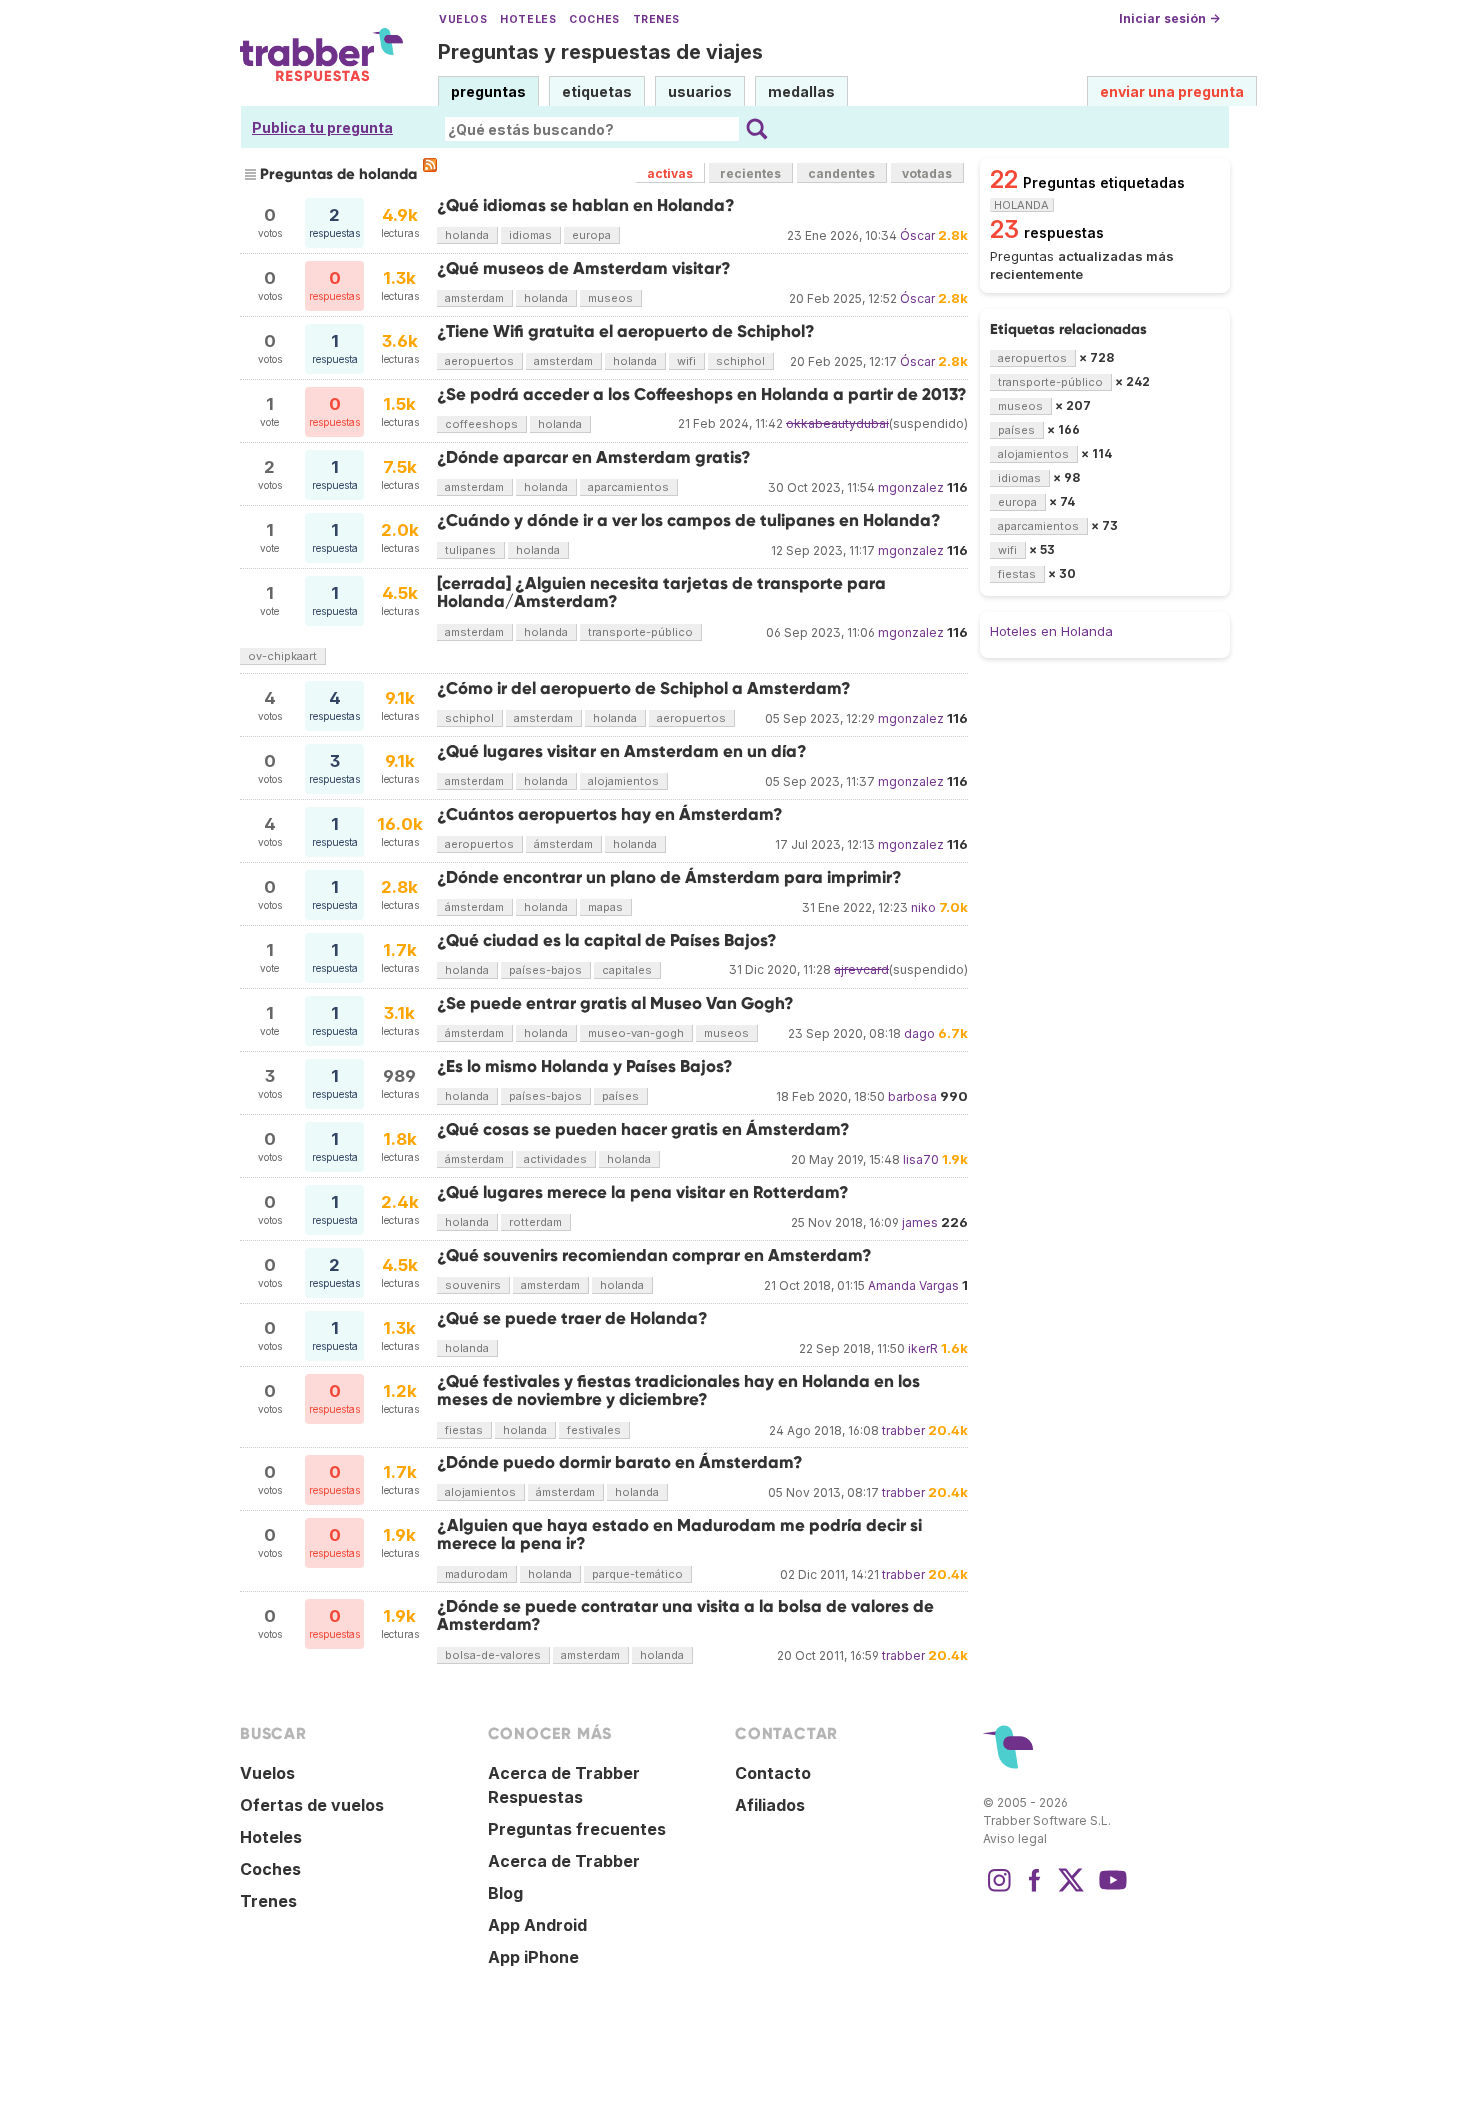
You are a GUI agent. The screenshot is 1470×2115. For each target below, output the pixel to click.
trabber (903, 1430)
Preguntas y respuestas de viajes (600, 52)
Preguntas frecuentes (577, 1829)
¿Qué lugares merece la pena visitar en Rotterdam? (643, 1192)
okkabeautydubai (837, 423)
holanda (467, 235)
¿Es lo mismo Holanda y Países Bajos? (585, 1066)
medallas (801, 91)
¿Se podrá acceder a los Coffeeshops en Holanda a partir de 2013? (702, 394)
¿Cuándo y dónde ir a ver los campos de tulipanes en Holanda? (689, 520)
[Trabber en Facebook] (1035, 1890)
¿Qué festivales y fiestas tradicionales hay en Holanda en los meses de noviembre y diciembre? (678, 1390)
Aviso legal (1015, 1838)
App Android (537, 1925)
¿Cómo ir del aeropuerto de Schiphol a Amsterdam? (644, 688)
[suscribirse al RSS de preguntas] (430, 165)
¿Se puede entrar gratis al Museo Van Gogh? (615, 1003)
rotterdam (535, 1222)
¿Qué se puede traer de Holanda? (572, 1318)
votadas (927, 173)
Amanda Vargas (913, 1285)
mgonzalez (911, 487)
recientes (750, 173)
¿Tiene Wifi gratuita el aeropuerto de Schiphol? (626, 331)
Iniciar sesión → (1169, 18)
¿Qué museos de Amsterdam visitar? (584, 268)
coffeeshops (481, 424)
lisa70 (921, 1159)
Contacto (773, 1773)
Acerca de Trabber (564, 1861)
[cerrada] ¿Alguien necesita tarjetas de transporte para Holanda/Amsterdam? (661, 592)
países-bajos (545, 970)
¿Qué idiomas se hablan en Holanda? (586, 205)
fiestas (464, 1430)
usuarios (700, 91)
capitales (627, 970)
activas (670, 173)
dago (919, 1033)
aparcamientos (628, 487)
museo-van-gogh (636, 1033)
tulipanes (470, 550)
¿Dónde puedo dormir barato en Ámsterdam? (620, 1462)
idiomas (530, 235)
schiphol (740, 361)
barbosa (912, 1096)
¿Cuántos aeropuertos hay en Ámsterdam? (610, 814)
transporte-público (640, 632)
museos (610, 298)
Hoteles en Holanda (1051, 631)
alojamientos (623, 781)
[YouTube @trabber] (1110, 1890)
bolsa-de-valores (493, 1655)
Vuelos (463, 19)
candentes (841, 173)
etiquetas (597, 91)
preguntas (488, 91)
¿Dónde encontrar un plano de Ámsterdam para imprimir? (669, 877)
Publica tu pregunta (322, 127)
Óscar (917, 235)
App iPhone (533, 1957)
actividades (555, 1159)
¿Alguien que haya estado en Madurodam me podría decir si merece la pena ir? (679, 1534)
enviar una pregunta (1172, 91)
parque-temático (637, 1574)
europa (591, 235)
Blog (505, 1893)
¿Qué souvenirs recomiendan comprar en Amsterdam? (654, 1255)
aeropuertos (479, 361)
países (620, 1096)
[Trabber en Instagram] (999, 1890)
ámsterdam (563, 844)
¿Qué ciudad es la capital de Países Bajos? (607, 940)
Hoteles (528, 19)
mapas (605, 907)
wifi (686, 361)
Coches (594, 19)
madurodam (476, 1574)
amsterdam (474, 298)
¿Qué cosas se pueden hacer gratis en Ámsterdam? (643, 1129)
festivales (594, 1430)
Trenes (656, 19)
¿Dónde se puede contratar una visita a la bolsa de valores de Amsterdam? (685, 1615)
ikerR (923, 1348)
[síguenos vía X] (1071, 1890)
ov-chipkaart (282, 656)
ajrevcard (861, 969)
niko (923, 907)
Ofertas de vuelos (312, 1805)
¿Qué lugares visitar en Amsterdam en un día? (622, 751)
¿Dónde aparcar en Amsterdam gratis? (594, 457)
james (920, 1222)
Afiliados (770, 1805)
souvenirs (473, 1285)
